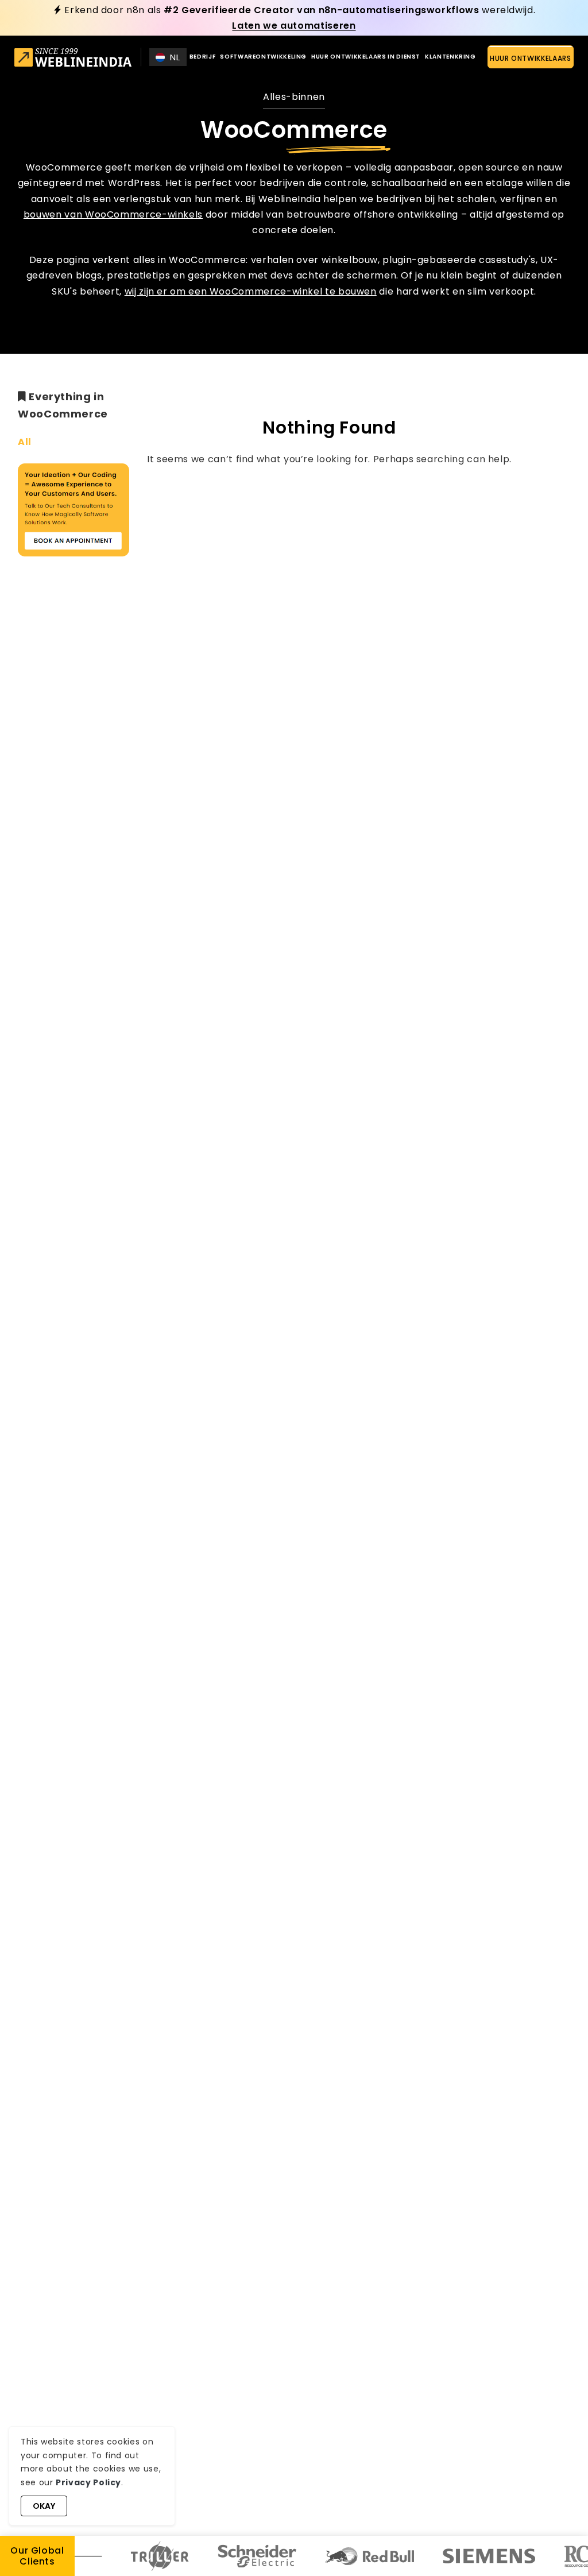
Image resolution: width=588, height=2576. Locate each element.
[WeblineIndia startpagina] (73, 59)
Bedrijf (202, 57)
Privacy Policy (88, 2482)
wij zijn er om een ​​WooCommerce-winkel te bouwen (251, 291)
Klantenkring (450, 57)
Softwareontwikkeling (263, 57)
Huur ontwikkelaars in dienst (366, 57)
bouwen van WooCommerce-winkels (113, 214)
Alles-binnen (294, 97)
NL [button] (175, 57)
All (25, 442)
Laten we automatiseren (294, 26)
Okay (44, 2506)
